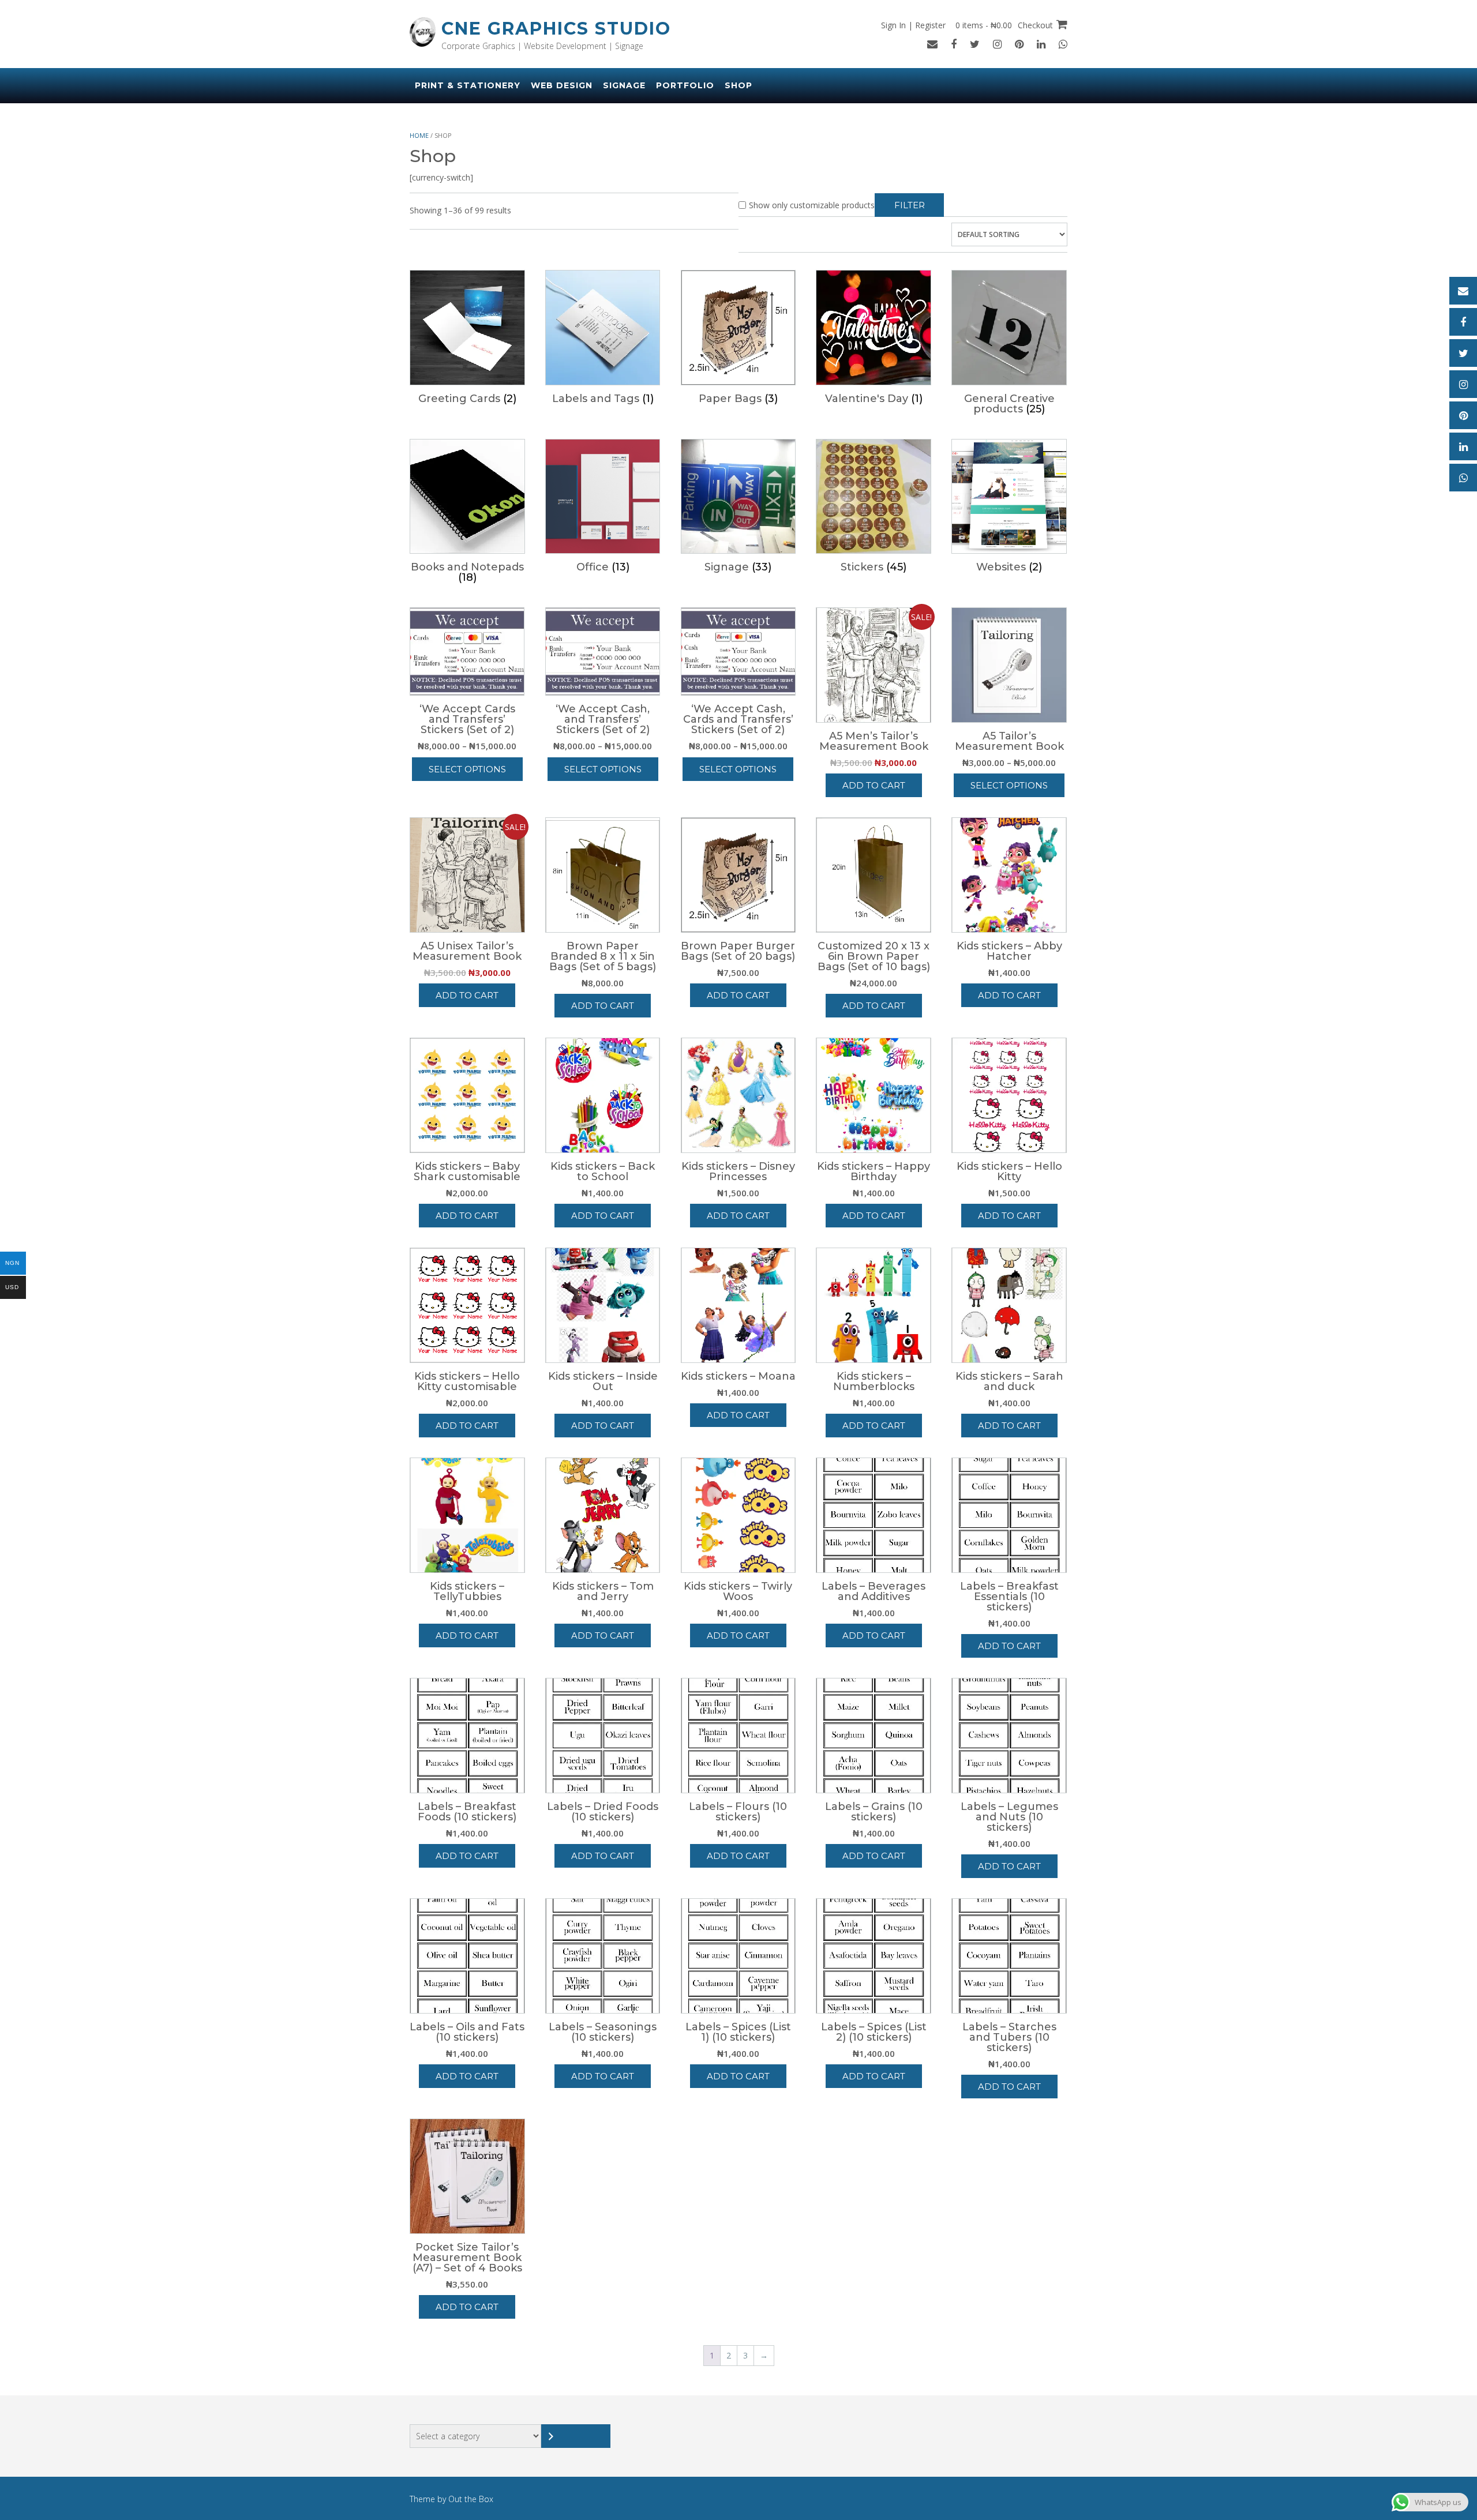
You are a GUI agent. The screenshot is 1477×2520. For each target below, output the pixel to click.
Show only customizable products (812, 205)
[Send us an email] (932, 44)
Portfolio (685, 85)
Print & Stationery (468, 85)
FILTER (910, 205)
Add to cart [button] (874, 785)
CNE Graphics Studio (556, 29)
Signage (624, 85)
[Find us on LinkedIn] (1041, 44)
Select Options (467, 769)
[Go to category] (576, 2436)
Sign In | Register (913, 25)
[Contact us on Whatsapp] (1063, 44)
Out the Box (471, 2499)
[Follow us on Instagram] (997, 44)
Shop (738, 85)
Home (419, 135)
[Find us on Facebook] (954, 44)
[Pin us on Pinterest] (1019, 44)
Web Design (562, 85)
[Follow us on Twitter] (975, 44)
